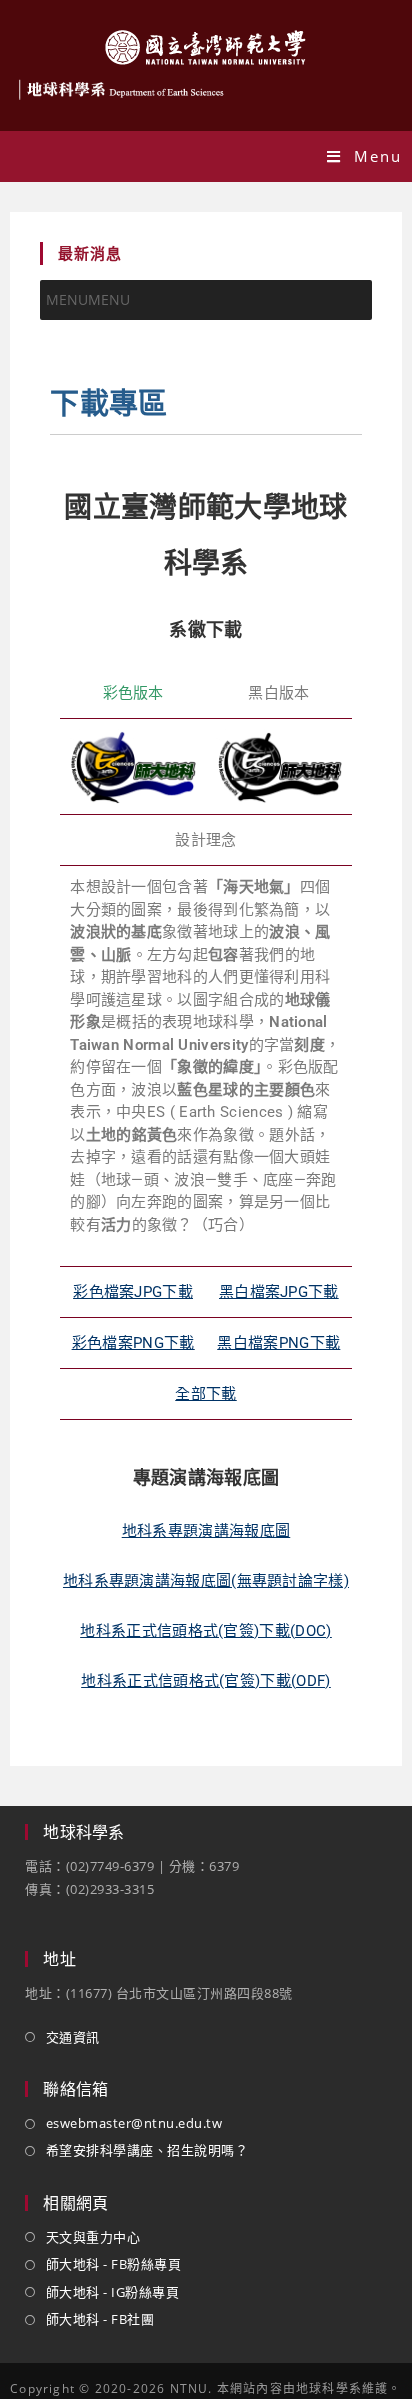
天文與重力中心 (93, 2237)
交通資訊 (73, 2037)
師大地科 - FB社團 (100, 2319)
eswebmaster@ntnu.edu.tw (134, 2123)
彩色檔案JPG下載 (133, 1292)
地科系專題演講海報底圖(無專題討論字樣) (206, 1581)
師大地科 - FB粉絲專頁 (113, 2264)
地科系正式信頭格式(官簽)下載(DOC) (205, 1631)
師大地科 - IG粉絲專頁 (112, 2292)
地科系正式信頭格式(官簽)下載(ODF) (205, 1681)
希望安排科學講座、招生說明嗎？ (147, 2150)
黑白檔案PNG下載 (278, 1343)
